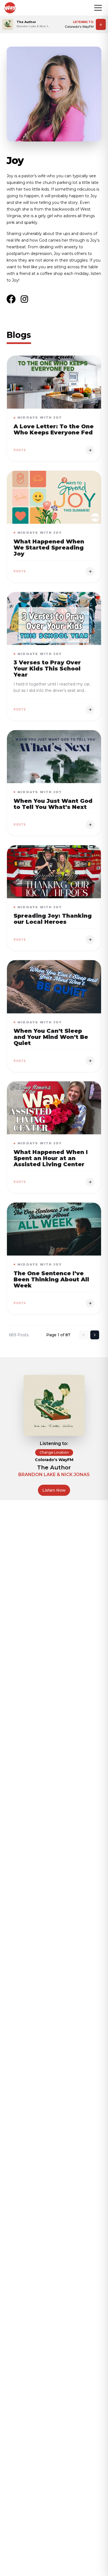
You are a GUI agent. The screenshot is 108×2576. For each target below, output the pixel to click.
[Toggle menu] (98, 8)
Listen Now (54, 1490)
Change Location (54, 1452)
